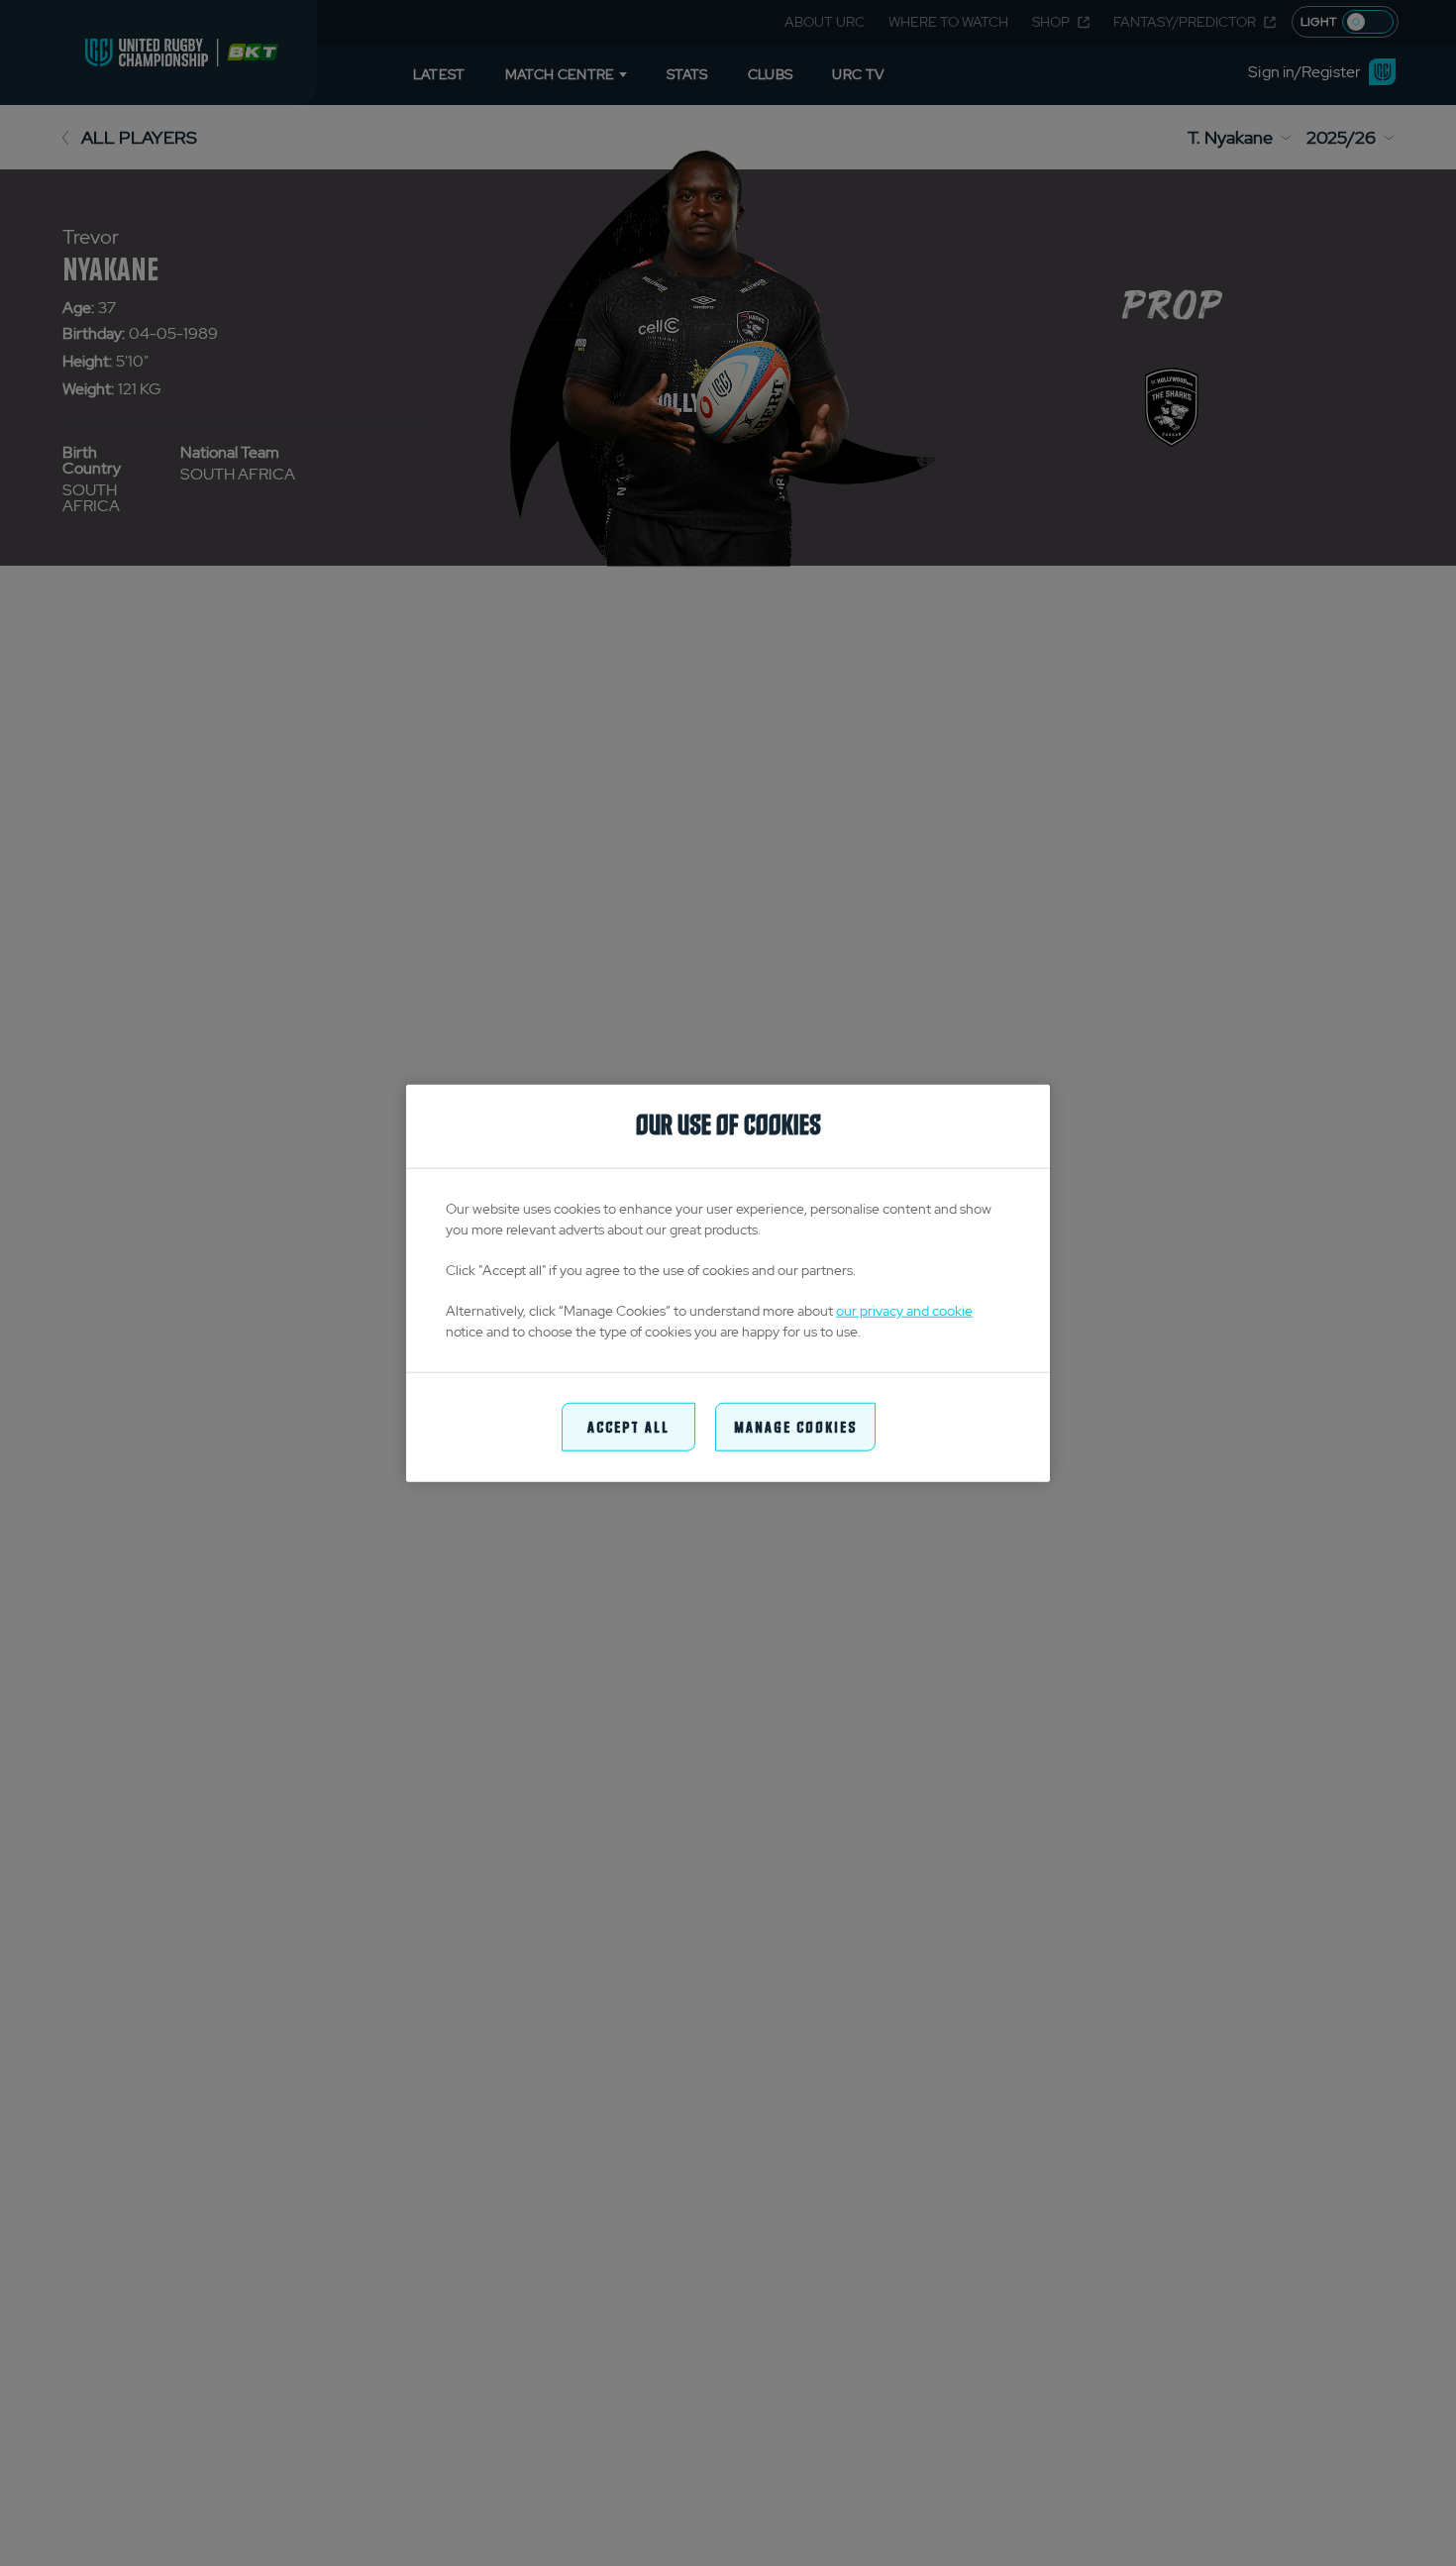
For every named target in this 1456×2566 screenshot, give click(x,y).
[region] (728, 1283)
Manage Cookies (795, 1426)
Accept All (628, 1426)
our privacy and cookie (904, 1311)
